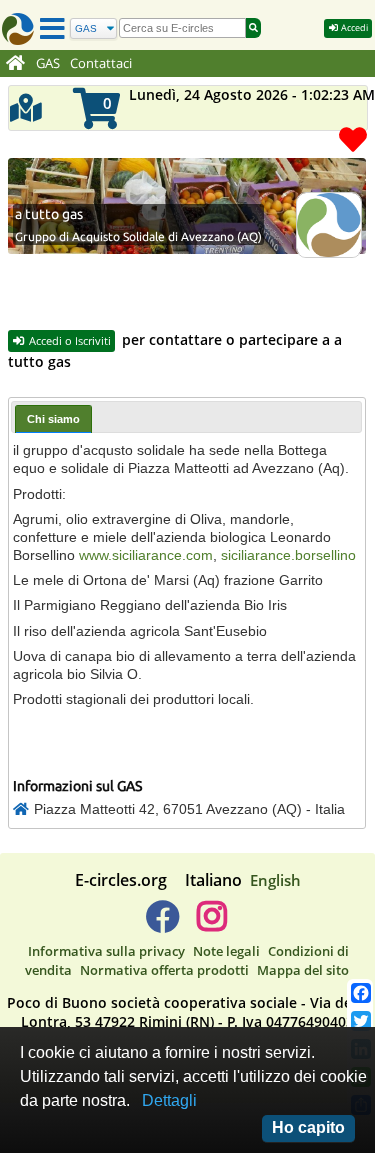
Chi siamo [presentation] (53, 419)
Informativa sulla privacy (106, 951)
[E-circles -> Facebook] (162, 924)
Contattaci (101, 63)
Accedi (353, 27)
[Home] (15, 64)
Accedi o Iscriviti (68, 340)
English (275, 880)
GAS (48, 63)
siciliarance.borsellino (288, 555)
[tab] (53, 418)
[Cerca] (253, 28)
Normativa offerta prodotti (164, 970)
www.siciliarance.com (146, 555)
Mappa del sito (303, 970)
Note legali (226, 951)
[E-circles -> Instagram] (212, 924)
